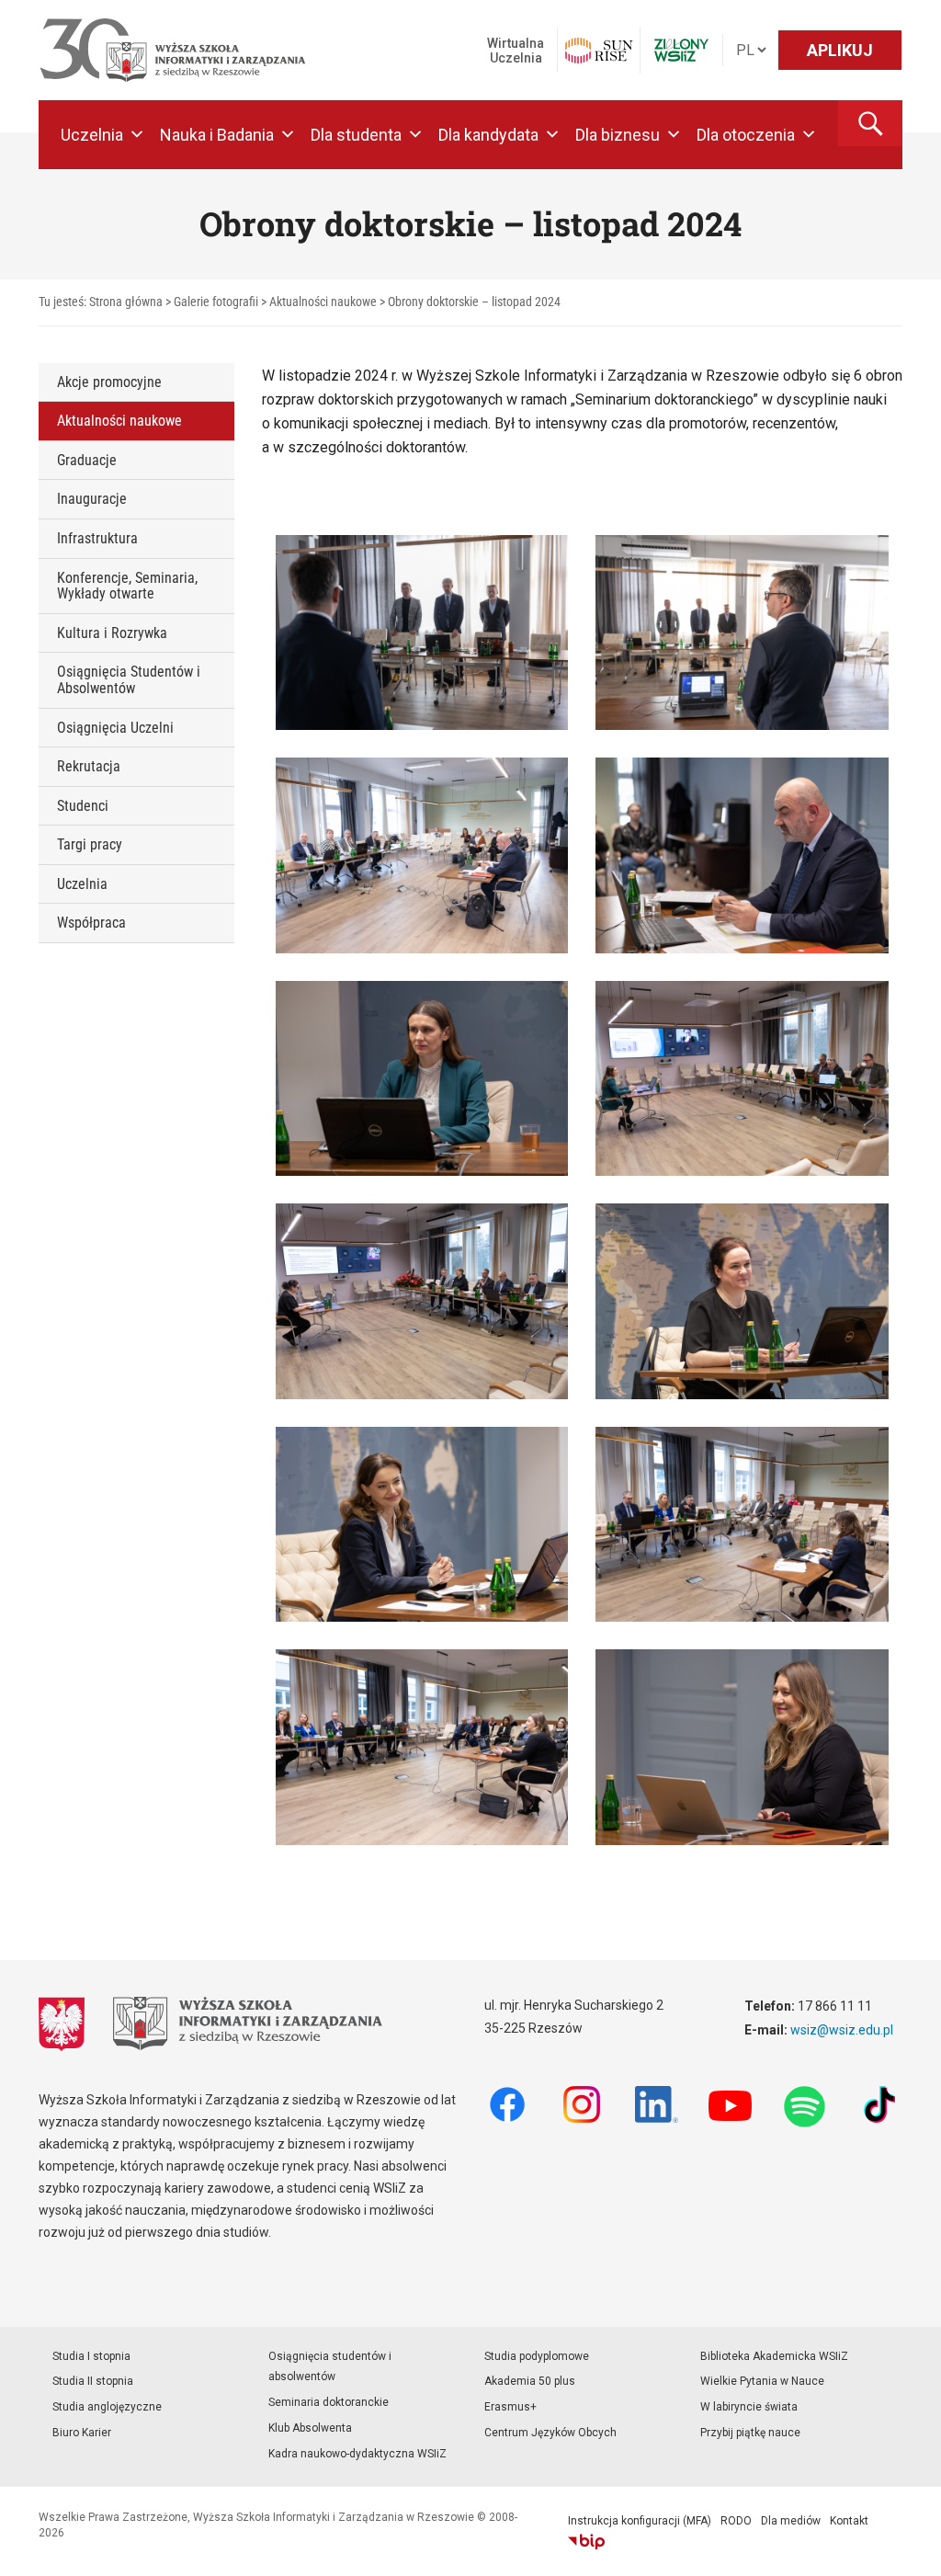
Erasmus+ (510, 2407)
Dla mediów (791, 2521)
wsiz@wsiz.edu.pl (842, 2030)
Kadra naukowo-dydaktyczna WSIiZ (357, 2454)
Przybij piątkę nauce (750, 2433)
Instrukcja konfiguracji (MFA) (640, 2521)
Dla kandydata (488, 135)
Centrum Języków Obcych (550, 2433)
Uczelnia (92, 135)
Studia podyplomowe (537, 2356)
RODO (736, 2521)
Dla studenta (356, 135)
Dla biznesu (618, 135)
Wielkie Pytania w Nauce (762, 2381)
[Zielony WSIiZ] (681, 50)
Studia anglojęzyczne (107, 2407)
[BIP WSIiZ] (586, 2542)
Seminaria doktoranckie (329, 2402)
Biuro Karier (82, 2433)
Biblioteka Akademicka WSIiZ (774, 2356)
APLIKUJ (840, 50)
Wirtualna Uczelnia (516, 51)
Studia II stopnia (93, 2381)
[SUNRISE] (599, 51)
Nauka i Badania (217, 135)
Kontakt (849, 2521)
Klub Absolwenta (310, 2428)
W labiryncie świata (749, 2407)
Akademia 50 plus (530, 2381)
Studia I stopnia (91, 2356)
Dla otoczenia (746, 135)
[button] (870, 123)
